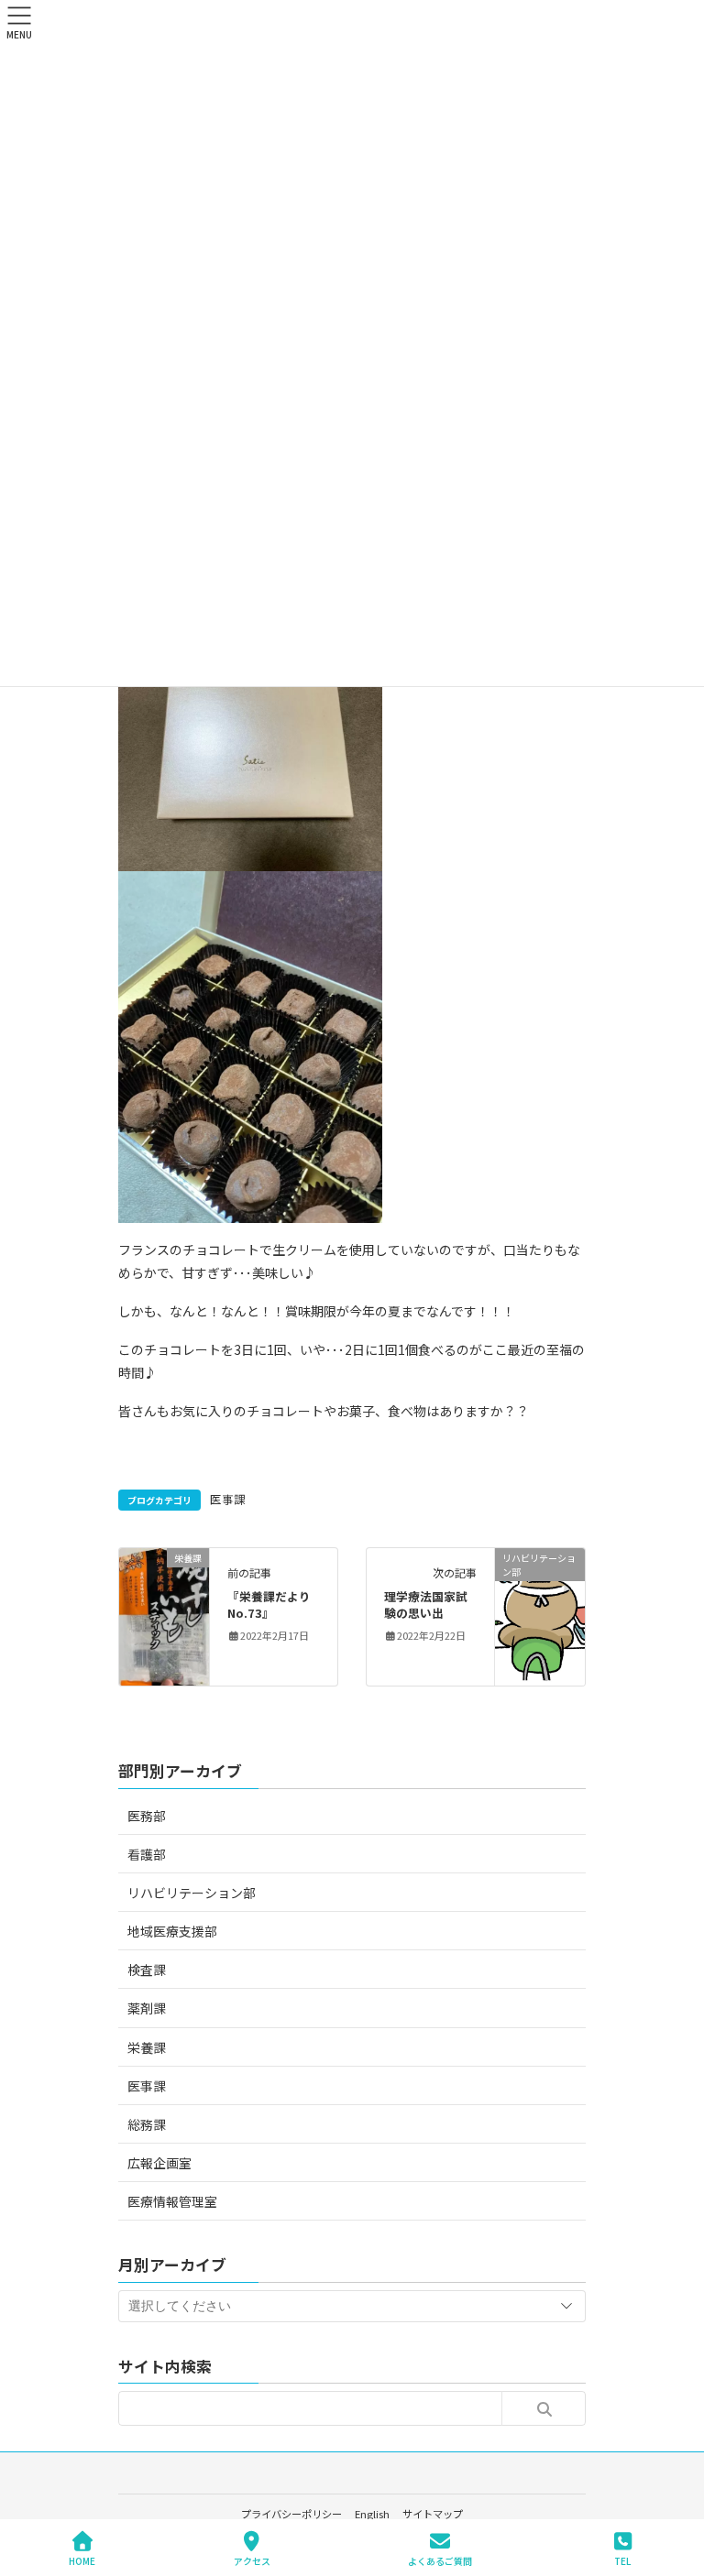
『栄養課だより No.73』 (275, 1605)
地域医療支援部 (172, 1931)
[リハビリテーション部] (540, 1615)
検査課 (147, 1970)
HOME (82, 2560)
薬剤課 (147, 2008)
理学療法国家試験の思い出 (426, 1605)
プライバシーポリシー (291, 2514)
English (372, 2514)
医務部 (147, 1816)
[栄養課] (164, 1607)
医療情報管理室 (172, 2201)
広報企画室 (159, 2163)
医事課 (228, 1499)
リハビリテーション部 (192, 1893)
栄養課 (147, 2047)
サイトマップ (433, 2514)
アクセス (252, 2560)
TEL (622, 2560)
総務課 (147, 2124)
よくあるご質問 (440, 2560)
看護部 (147, 1854)
